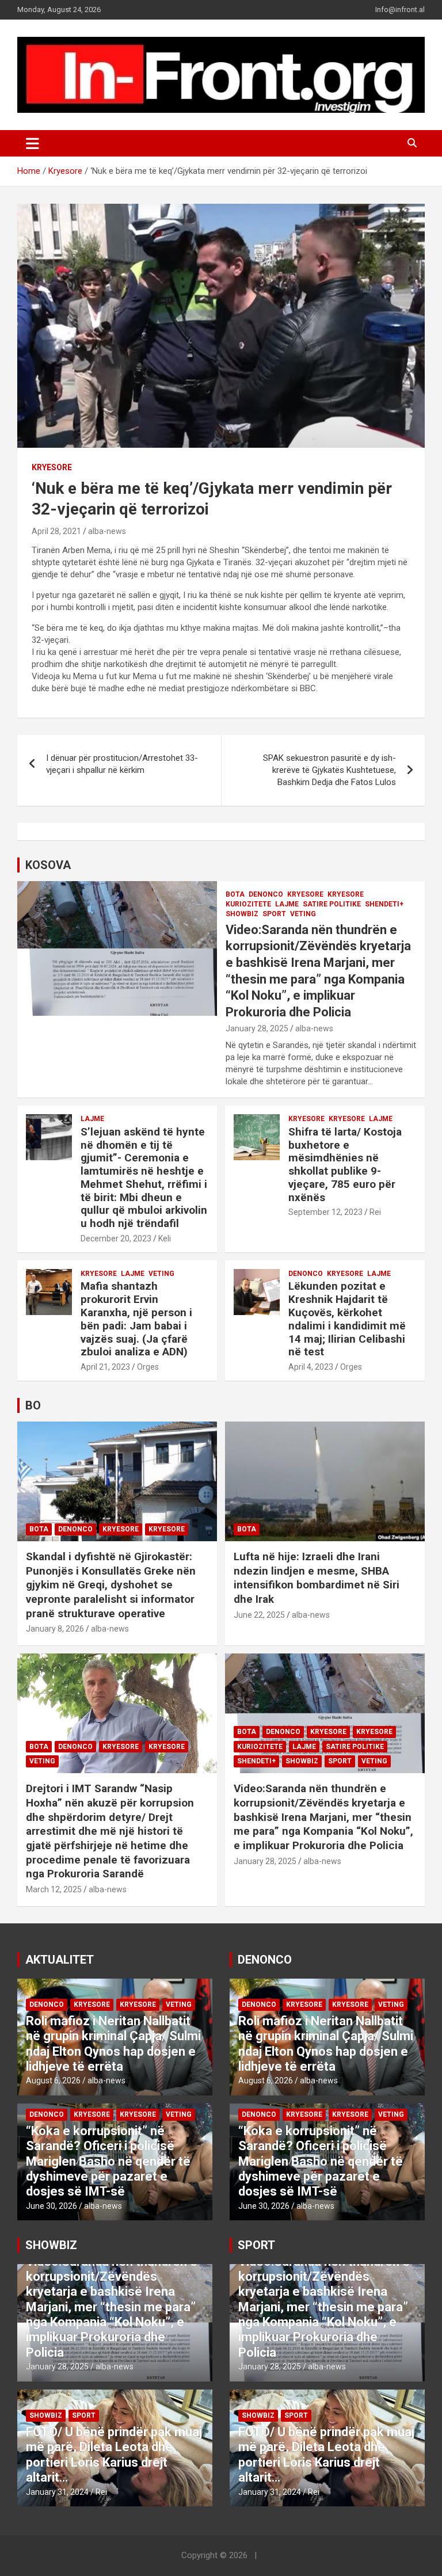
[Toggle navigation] (33, 143)
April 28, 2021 (56, 531)
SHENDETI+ (384, 904)
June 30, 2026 (52, 2206)
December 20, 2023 (116, 1239)
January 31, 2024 (57, 2492)
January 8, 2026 (55, 1629)
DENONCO (266, 894)
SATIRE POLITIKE (332, 904)
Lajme (287, 904)
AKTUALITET (60, 1960)
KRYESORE (305, 894)
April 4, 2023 (311, 1367)
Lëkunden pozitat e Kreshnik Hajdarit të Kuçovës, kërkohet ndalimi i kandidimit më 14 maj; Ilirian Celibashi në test (347, 1319)
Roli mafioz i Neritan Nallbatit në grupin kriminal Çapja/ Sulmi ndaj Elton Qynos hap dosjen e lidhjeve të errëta (113, 2044)
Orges (148, 1367)
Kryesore (52, 467)
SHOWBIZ (242, 914)
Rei (375, 1212)
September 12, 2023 (325, 1212)
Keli (165, 1239)
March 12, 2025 (54, 1889)
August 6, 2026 (53, 2080)
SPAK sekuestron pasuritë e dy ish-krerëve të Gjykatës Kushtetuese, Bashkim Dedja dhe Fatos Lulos (329, 770)
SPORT (274, 914)
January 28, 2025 (257, 1028)
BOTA (235, 894)
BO (33, 1405)
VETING (303, 914)
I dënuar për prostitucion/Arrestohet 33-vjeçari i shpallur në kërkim (122, 764)
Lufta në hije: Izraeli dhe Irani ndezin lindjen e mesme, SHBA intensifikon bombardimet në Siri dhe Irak (317, 1578)
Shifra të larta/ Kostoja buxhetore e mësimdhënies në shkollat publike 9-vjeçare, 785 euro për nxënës (345, 1165)
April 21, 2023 (105, 1367)
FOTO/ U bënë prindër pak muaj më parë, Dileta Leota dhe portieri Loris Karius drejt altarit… (114, 2455)
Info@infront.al (400, 9)
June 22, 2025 (259, 1615)
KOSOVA (48, 865)
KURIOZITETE (248, 904)
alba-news (107, 531)
